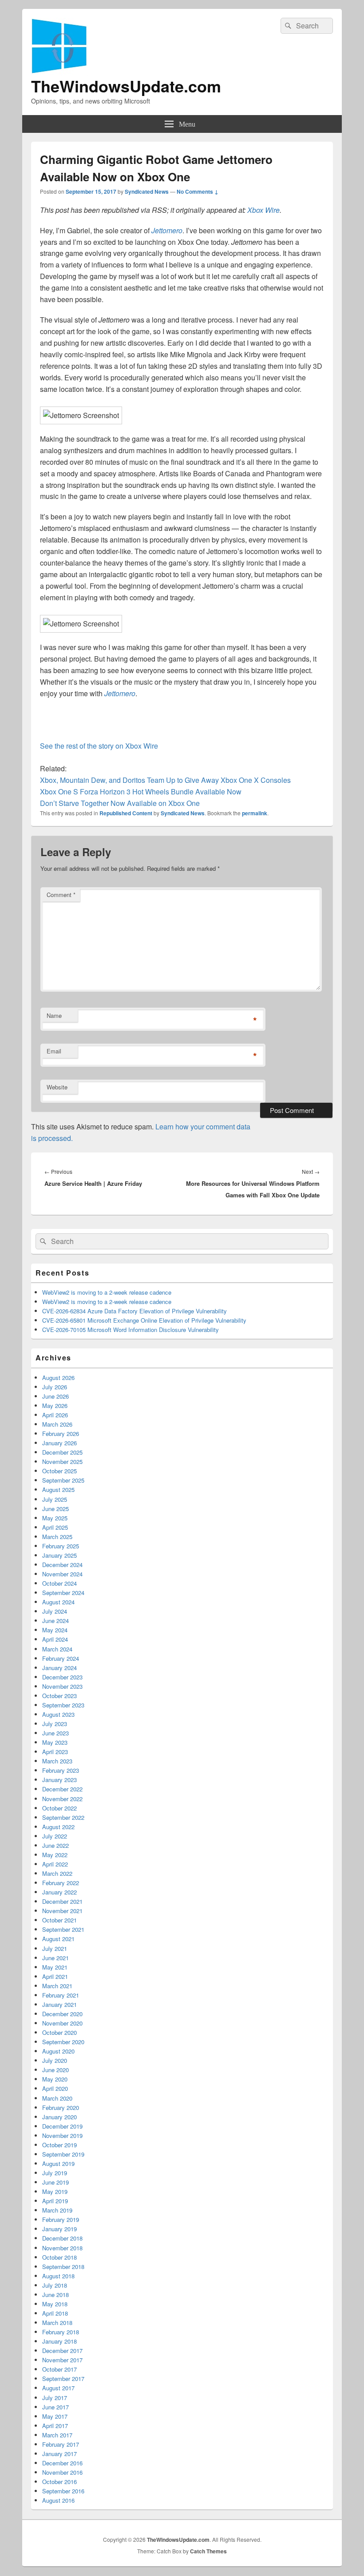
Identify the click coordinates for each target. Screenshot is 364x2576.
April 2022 (55, 1864)
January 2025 (59, 1555)
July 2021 (55, 1948)
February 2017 (61, 2444)
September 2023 (63, 1705)
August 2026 (58, 1378)
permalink (255, 813)
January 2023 (59, 1780)
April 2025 (55, 1527)
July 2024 (55, 1611)
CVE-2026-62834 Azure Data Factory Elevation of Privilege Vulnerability (135, 1311)
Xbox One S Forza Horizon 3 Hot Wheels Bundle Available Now (141, 792)
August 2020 (58, 2051)
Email (54, 1051)
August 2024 (58, 1602)
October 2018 (59, 2257)
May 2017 (55, 2416)
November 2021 (62, 1911)
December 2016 (62, 2463)
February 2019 (61, 2219)
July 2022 (55, 1836)
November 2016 (62, 2472)
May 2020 (55, 2079)
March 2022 (57, 1873)
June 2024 (55, 1621)
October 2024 (59, 1583)
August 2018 (58, 2276)
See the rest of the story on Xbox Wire (99, 746)
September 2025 (63, 1480)
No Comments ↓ (198, 191)
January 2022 (59, 1892)
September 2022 (63, 1817)
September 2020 (63, 2042)
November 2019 (62, 2135)
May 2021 (55, 1967)
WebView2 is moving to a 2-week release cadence (107, 1292)
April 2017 (55, 2426)
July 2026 (55, 1387)
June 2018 (55, 2295)
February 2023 (61, 1770)
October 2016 (59, 2482)
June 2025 (55, 1509)
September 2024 (63, 1593)
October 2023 (59, 1696)
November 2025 (62, 1461)
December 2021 (62, 1901)
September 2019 (63, 2154)
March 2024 (57, 1649)
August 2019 (58, 2163)
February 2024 (61, 1658)
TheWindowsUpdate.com (126, 86)
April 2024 (55, 1639)
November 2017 (62, 2360)
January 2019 (59, 2229)
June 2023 (55, 1733)
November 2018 (62, 2248)
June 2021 (55, 1958)
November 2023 (62, 1686)
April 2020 (55, 2088)
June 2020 (55, 2070)
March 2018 (57, 2323)
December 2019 (62, 2126)
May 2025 (55, 1518)
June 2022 (55, 1845)
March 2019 (57, 2210)
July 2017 (55, 2398)
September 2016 (63, 2491)
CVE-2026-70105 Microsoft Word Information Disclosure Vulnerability (131, 1330)
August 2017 (58, 2388)
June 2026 (55, 1396)
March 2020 (57, 2098)
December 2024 (62, 1565)
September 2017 (63, 2379)
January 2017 (59, 2454)
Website (57, 1087)
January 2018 (59, 2341)
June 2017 (55, 2407)
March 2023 (57, 1761)
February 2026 (61, 1434)
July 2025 (55, 1499)
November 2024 (62, 1574)
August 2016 (58, 2500)
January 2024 (59, 1668)
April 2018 (55, 2313)
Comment (61, 895)
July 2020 (55, 2060)
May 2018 (55, 2304)
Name (54, 1015)
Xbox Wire (263, 210)
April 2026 (55, 1415)
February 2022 (61, 1883)
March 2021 (57, 1986)
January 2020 (59, 2117)
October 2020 (59, 2032)
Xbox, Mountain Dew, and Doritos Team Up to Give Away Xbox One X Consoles (165, 780)
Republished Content (126, 813)
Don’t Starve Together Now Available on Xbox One (120, 803)
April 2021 (55, 1976)
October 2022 (59, 1808)
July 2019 (55, 2173)
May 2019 (55, 2191)
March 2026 (57, 1424)
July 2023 (55, 1724)
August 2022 (58, 1827)
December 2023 (62, 1677)
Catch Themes (208, 2551)
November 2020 (62, 2023)
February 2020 (61, 2107)
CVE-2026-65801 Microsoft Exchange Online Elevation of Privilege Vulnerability (144, 1320)
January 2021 (59, 2004)
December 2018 (62, 2238)
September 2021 (63, 1929)
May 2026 (55, 1406)
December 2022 (62, 1789)
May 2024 (55, 1630)
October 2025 (59, 1471)
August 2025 (58, 1489)
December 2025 (62, 1452)
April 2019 (55, 2201)
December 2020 (62, 2014)
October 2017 (59, 2369)
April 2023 (55, 1752)
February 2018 (61, 2332)
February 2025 (61, 1546)
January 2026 (59, 1443)
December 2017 (62, 2351)
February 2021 (61, 1995)
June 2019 (55, 2182)
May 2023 (55, 1742)
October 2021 (59, 1920)
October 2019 (59, 2145)
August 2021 (58, 1939)
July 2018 (55, 2285)
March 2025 (57, 1537)
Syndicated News (147, 191)
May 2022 (55, 1855)
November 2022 (62, 1799)
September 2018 (63, 2267)
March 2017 (57, 2435)
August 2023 (58, 1714)
